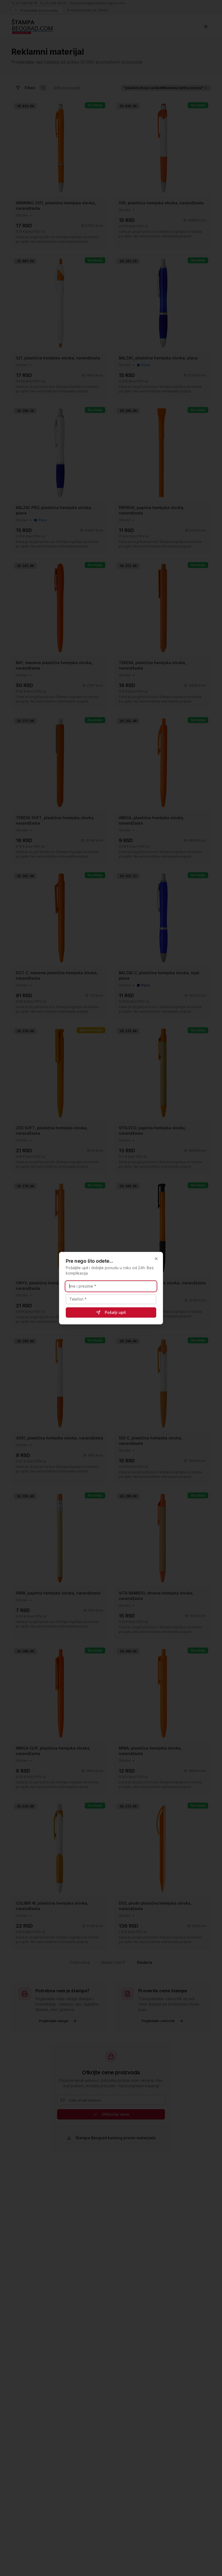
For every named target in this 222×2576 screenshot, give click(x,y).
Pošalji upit (115, 1312)
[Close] (156, 1259)
